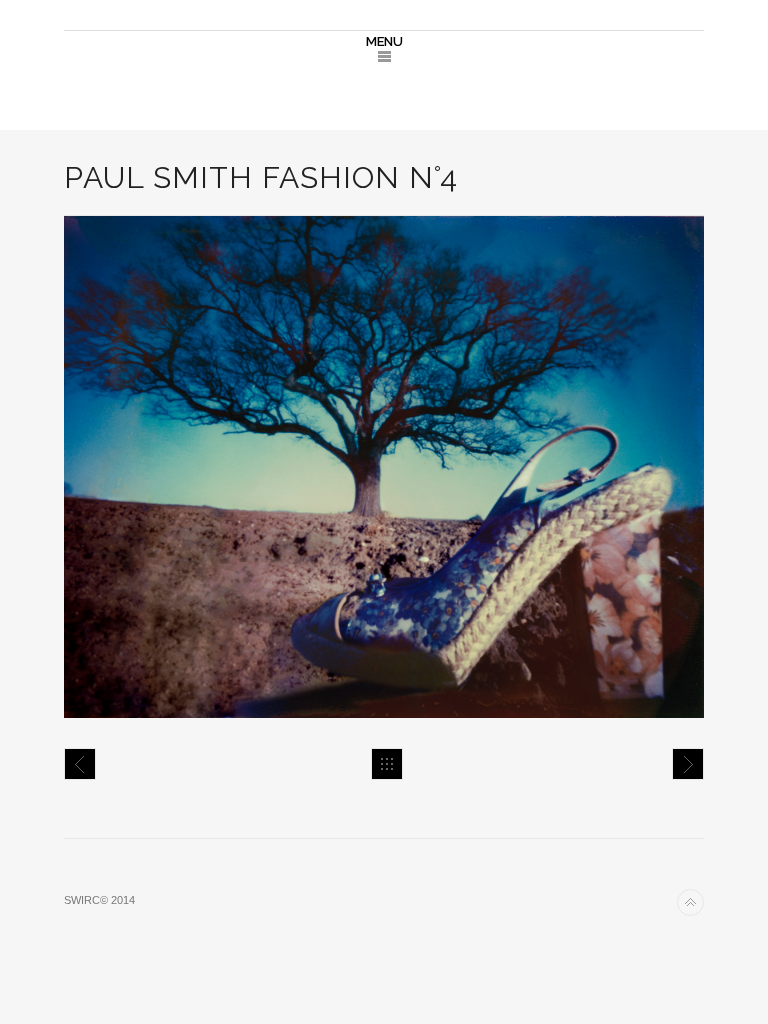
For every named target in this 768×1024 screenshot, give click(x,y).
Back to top (690, 902)
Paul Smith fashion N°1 (688, 764)
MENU (384, 41)
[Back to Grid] (387, 764)
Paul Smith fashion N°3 (80, 764)
